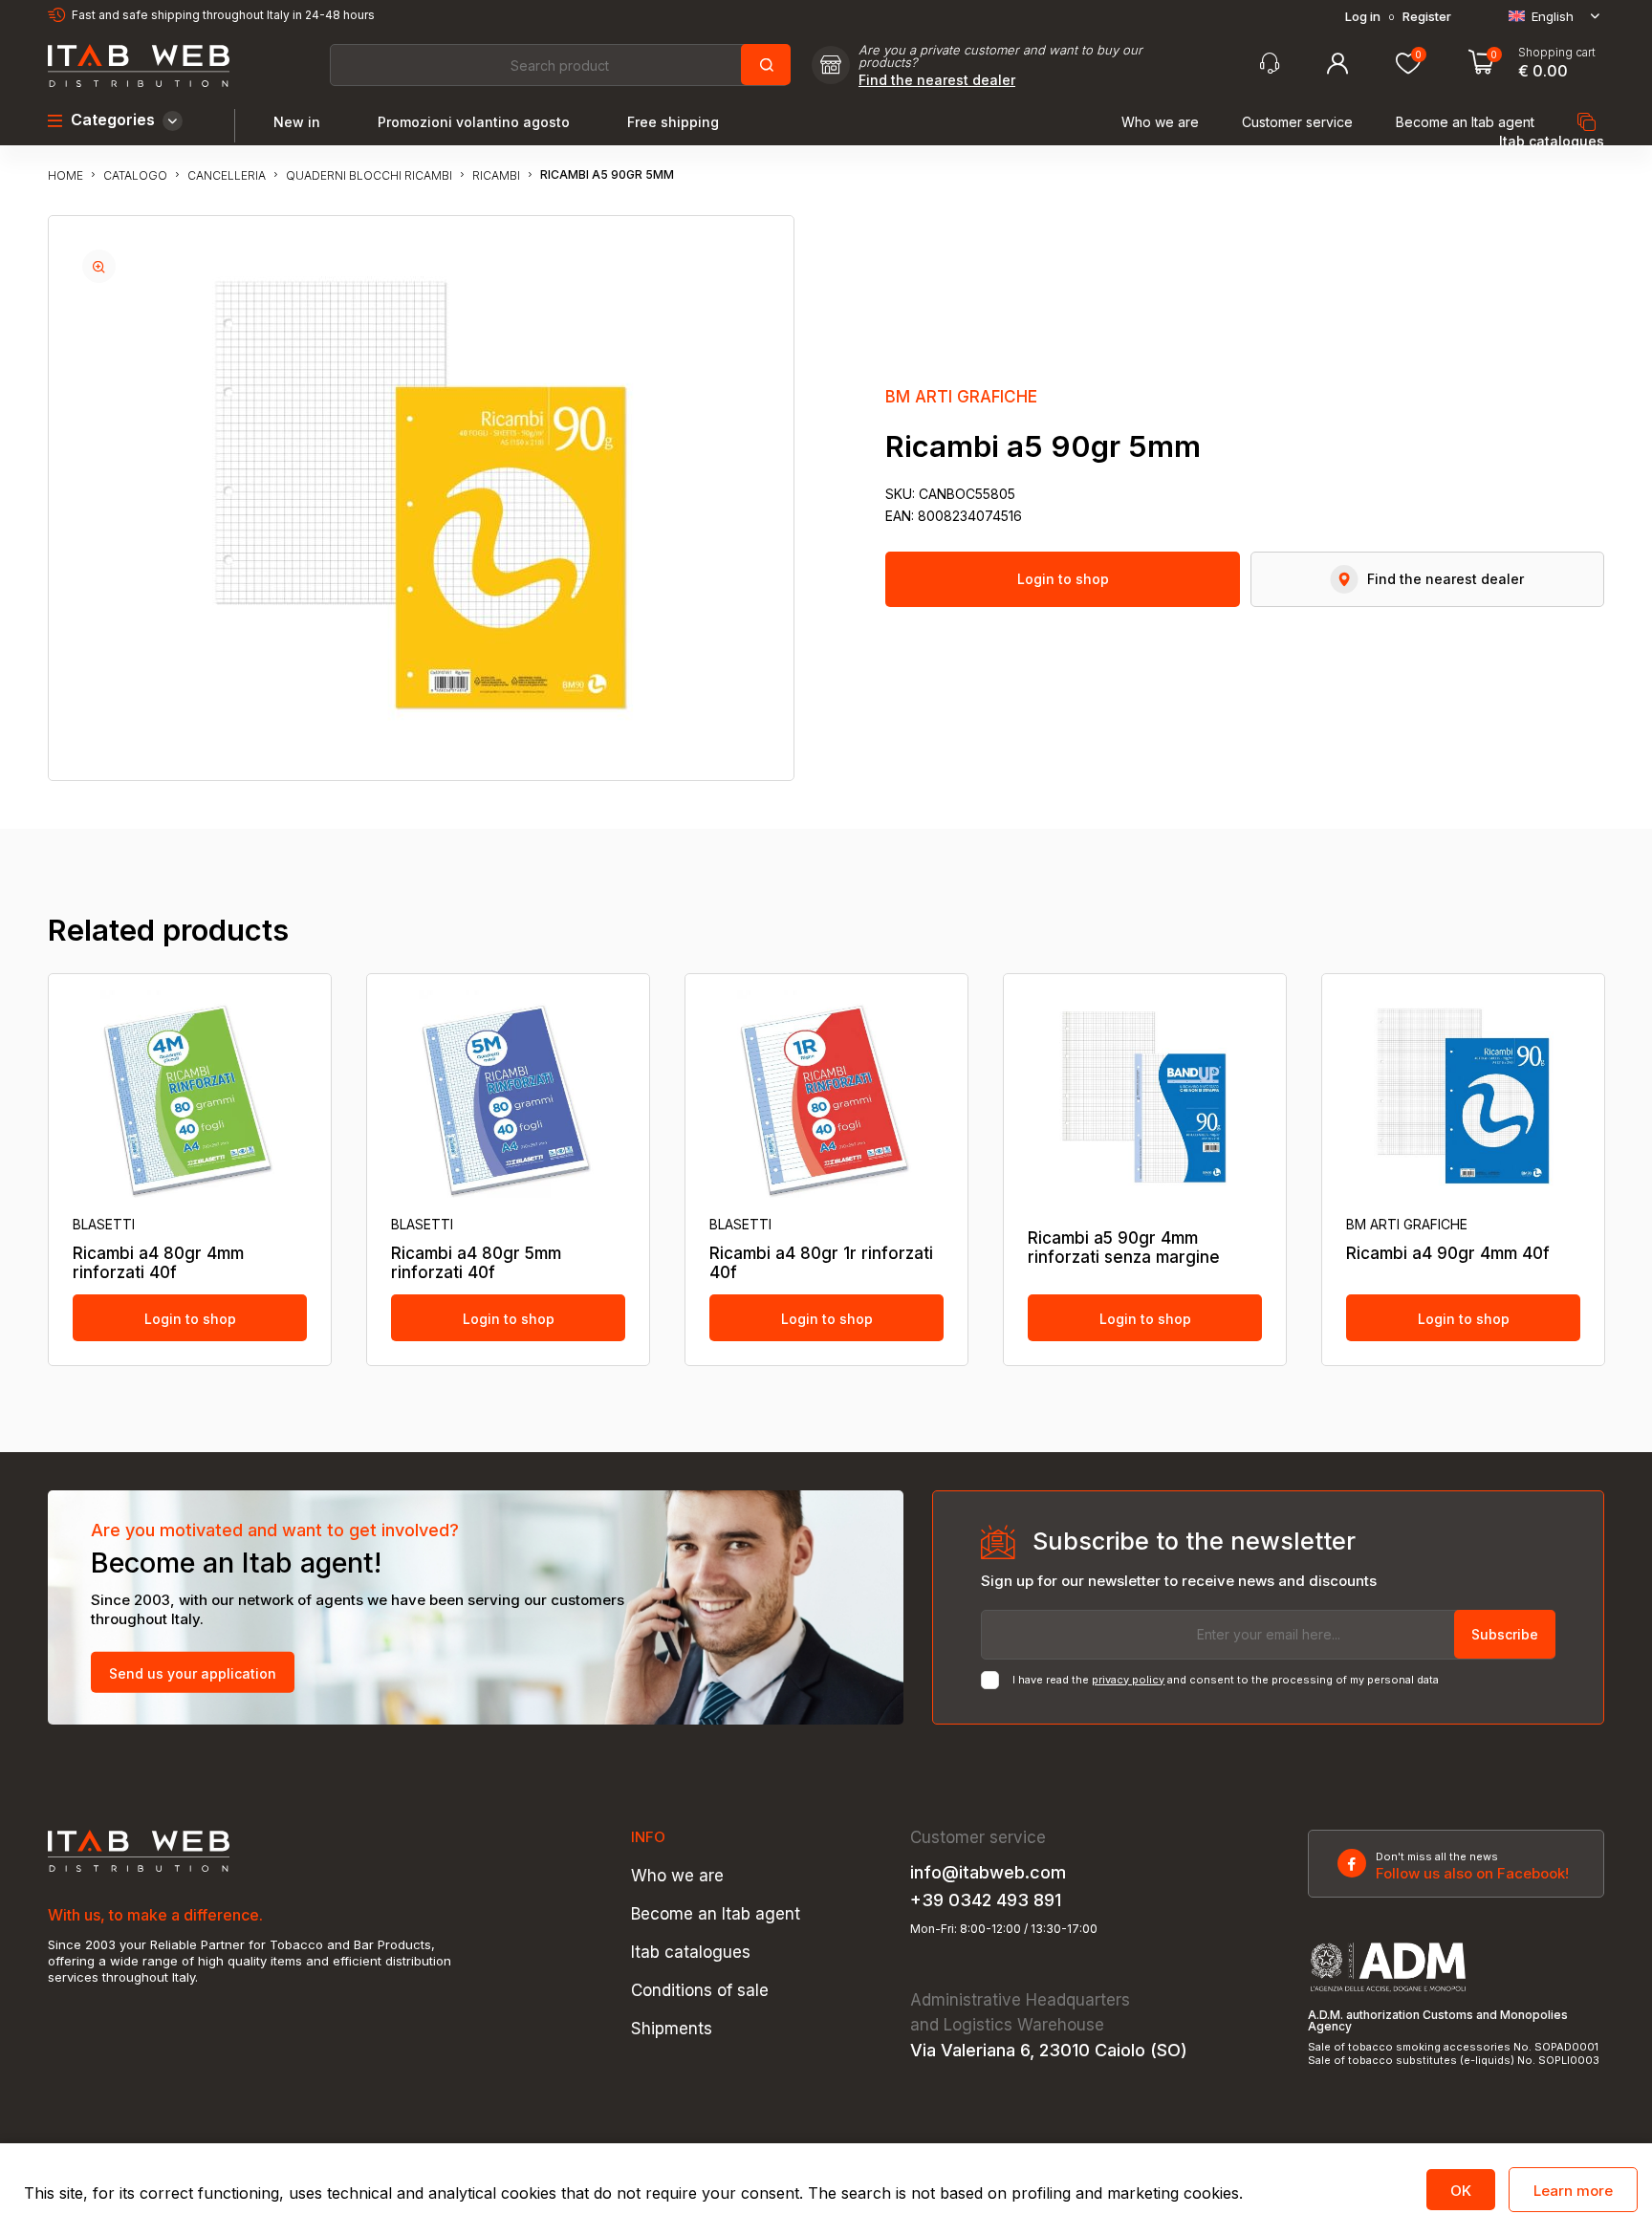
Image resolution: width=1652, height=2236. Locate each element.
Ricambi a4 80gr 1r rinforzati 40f (821, 1263)
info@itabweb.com (988, 1873)
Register (1427, 17)
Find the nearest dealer (937, 80)
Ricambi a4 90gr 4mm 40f (1448, 1253)
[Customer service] (1270, 64)
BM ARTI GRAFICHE (961, 397)
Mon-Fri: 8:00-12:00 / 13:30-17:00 (1004, 1929)
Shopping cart (1557, 53)
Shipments (672, 2029)
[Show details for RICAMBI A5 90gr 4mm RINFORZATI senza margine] (1145, 1096)
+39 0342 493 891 (986, 1900)
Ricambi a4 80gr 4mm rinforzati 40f (158, 1263)
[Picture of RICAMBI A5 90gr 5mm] (99, 266)
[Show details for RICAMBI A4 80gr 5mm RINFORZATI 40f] (508, 1096)
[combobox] (559, 65)
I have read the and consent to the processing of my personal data (1226, 1680)
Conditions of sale (700, 1991)
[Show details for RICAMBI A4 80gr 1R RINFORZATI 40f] (826, 1096)
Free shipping (673, 122)
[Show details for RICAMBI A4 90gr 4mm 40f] (1463, 1096)
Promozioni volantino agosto (474, 122)
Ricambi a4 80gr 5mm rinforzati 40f (476, 1263)
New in (297, 122)
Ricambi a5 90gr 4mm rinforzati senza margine (1124, 1248)
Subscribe (1505, 1634)
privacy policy (1128, 1680)
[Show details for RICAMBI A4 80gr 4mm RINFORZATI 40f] (190, 1096)
